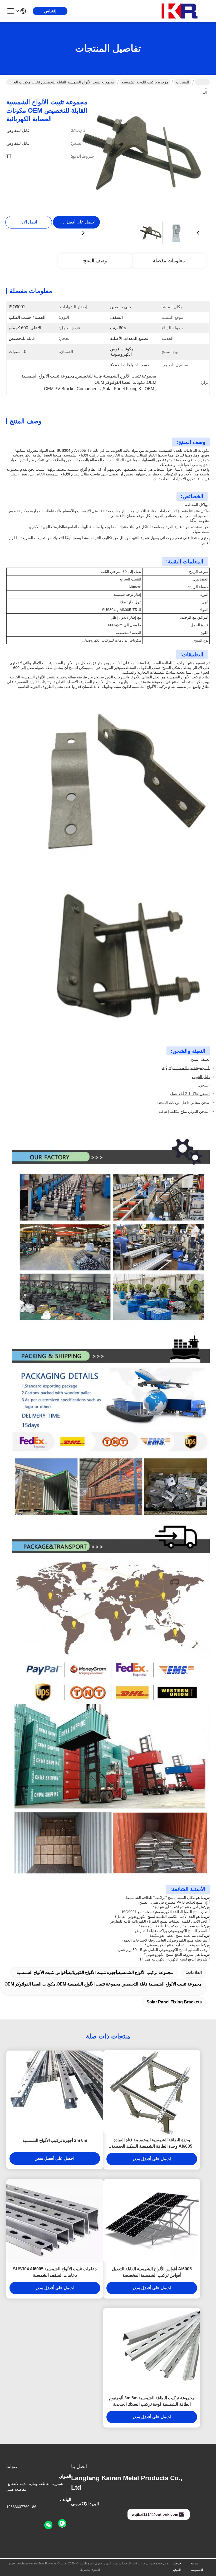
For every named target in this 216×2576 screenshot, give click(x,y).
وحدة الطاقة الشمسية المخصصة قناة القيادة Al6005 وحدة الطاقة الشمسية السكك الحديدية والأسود (152, 2144)
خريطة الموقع (177, 2567)
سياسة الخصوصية (197, 2567)
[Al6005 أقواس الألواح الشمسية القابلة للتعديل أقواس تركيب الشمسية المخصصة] (152, 2221)
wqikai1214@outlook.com (155, 2514)
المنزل (202, 82)
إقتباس (50, 11)
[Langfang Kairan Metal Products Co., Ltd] (181, 11)
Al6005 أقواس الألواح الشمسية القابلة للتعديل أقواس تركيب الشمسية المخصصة (152, 2272)
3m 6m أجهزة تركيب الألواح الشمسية (55, 2140)
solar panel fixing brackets (174, 2002)
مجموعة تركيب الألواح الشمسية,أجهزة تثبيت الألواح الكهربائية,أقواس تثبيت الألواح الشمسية (95, 1972)
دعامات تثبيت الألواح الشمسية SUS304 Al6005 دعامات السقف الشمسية (55, 2272)
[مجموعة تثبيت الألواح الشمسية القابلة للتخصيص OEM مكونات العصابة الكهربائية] (141, 154)
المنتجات (183, 82)
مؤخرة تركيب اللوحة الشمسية (145, 82)
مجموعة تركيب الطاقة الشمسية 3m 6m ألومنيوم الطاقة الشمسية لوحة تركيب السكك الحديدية (152, 2401)
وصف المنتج (95, 261)
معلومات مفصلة (169, 261)
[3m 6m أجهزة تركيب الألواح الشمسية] (55, 2092)
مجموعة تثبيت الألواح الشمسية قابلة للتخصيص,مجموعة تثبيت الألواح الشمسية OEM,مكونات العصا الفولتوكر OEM (103, 1984)
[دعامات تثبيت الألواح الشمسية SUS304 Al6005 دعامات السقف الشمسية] (55, 2221)
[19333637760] (62, 2524)
